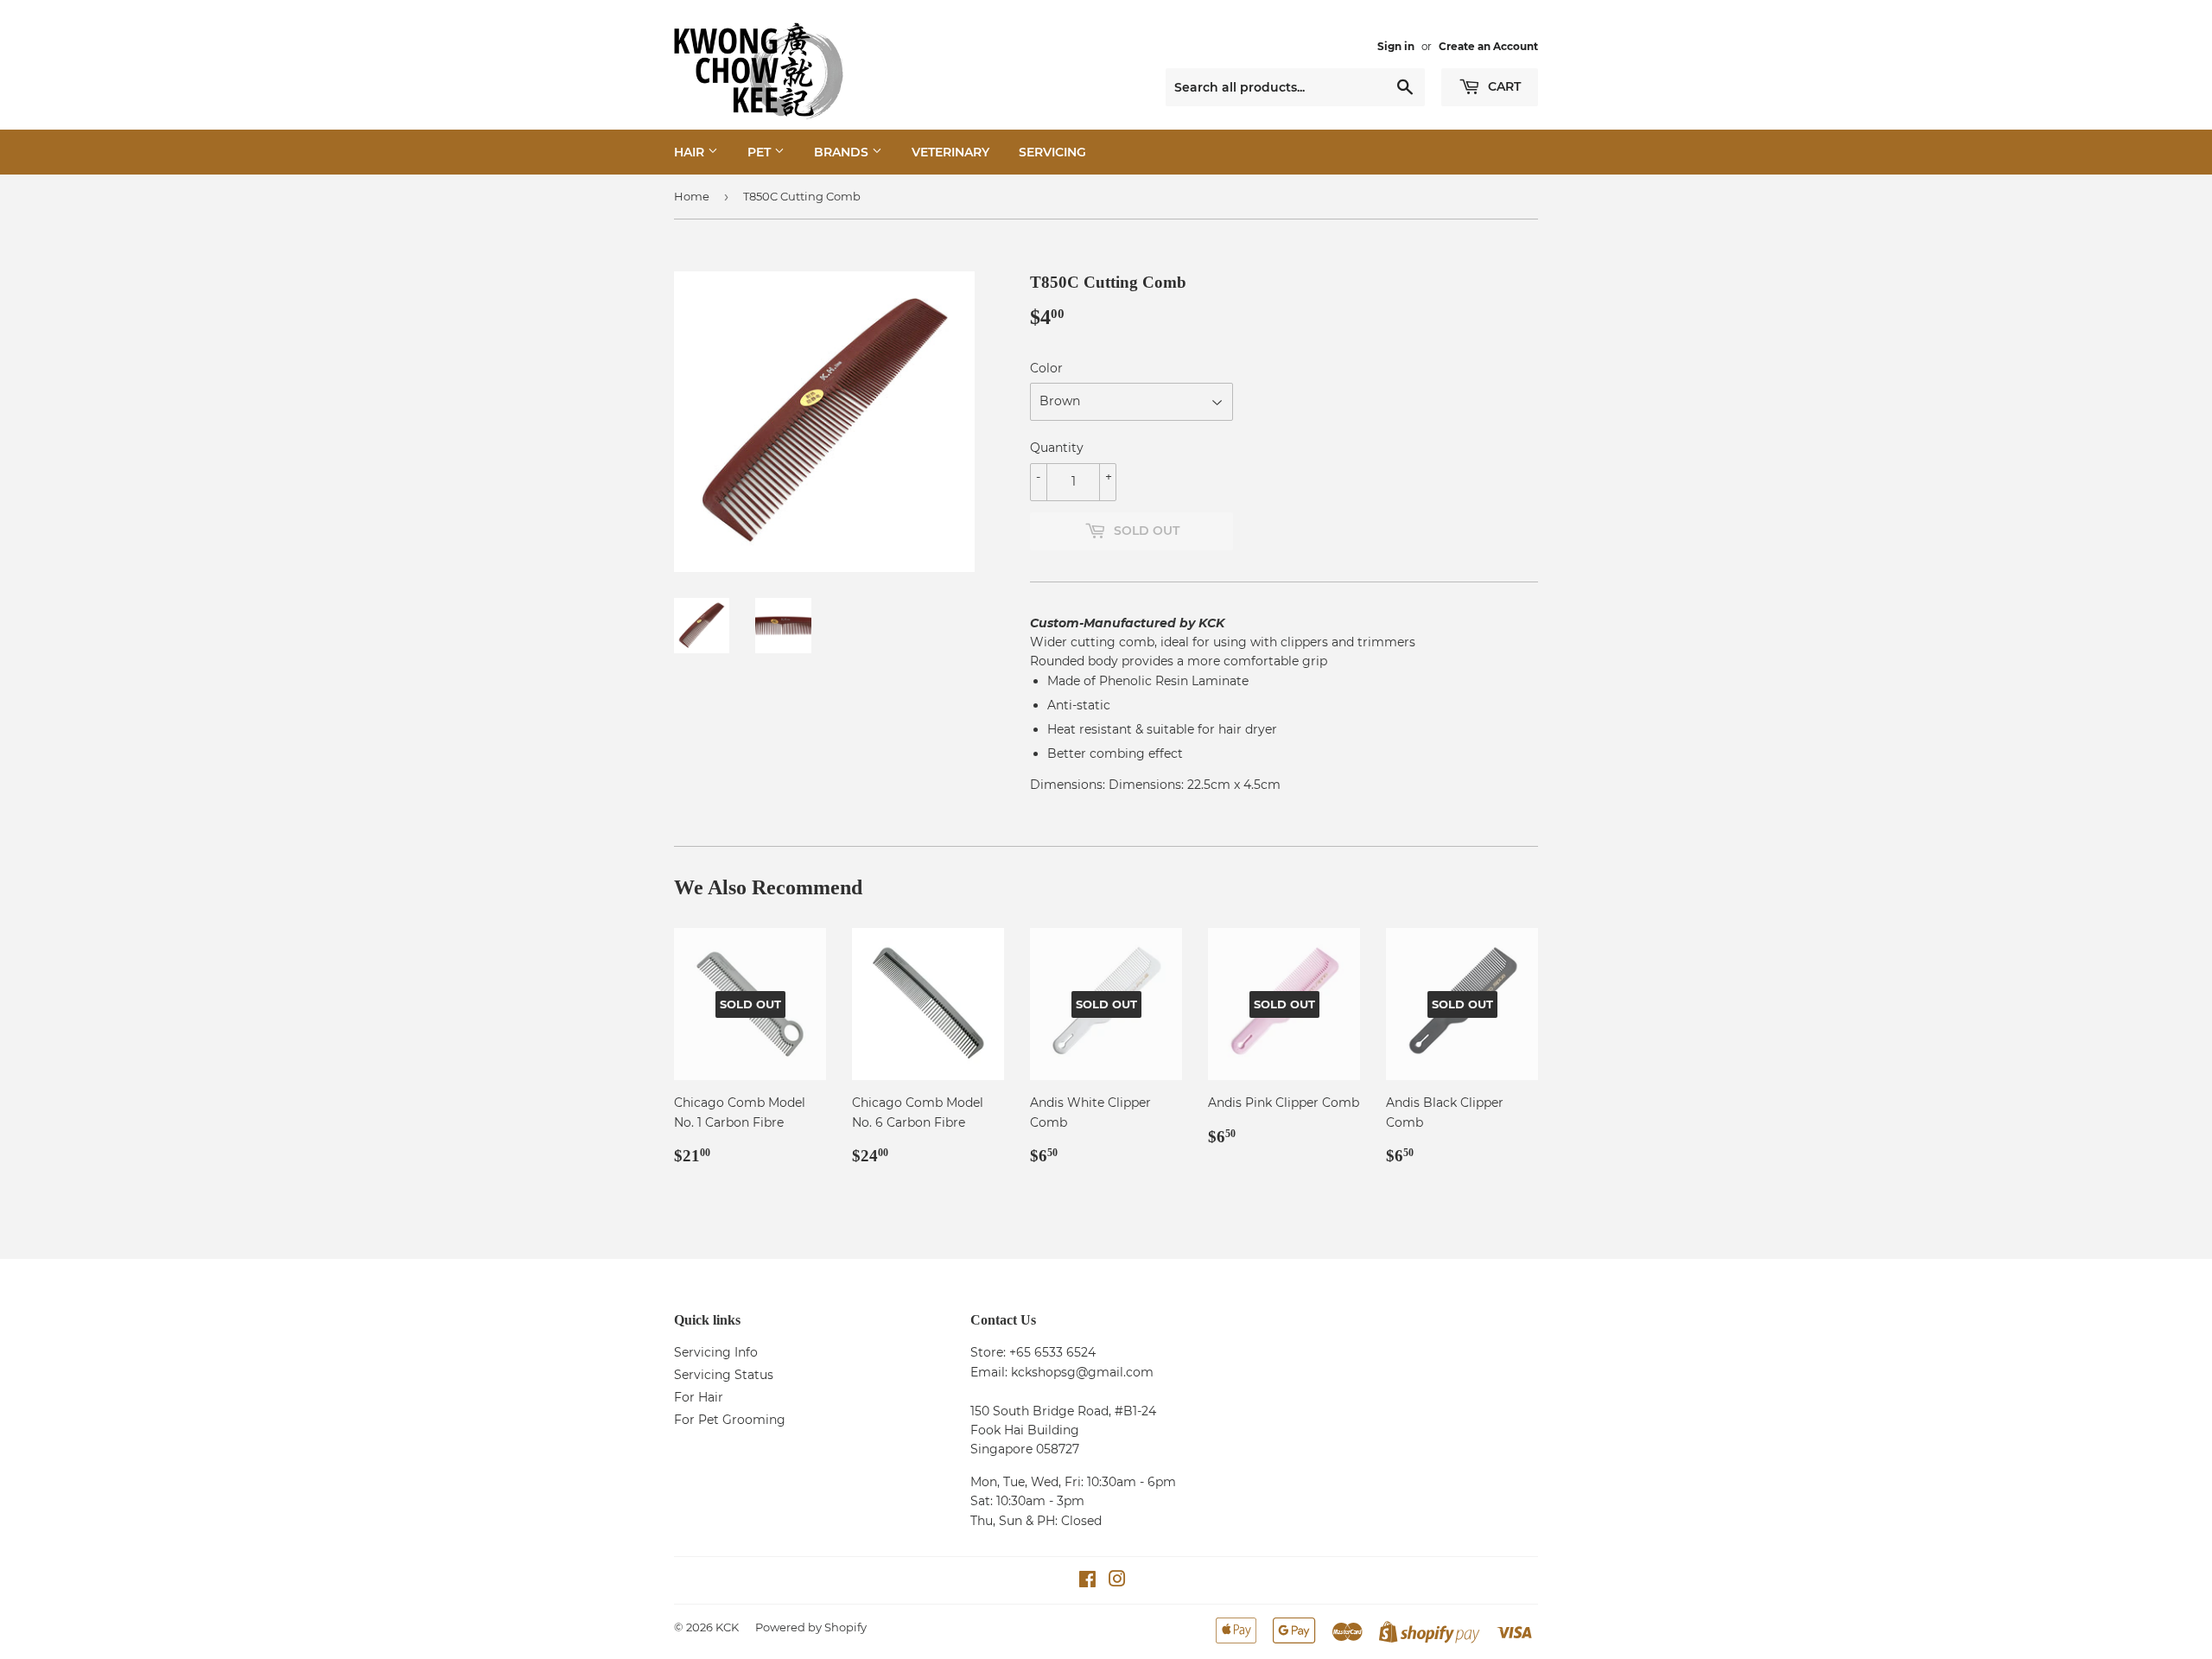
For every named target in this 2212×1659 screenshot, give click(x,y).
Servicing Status (724, 1375)
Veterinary (950, 152)
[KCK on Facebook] (1087, 1581)
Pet (761, 152)
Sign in (1396, 46)
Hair (691, 152)
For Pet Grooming (730, 1420)
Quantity (1057, 448)
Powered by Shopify (811, 1627)
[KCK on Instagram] (1117, 1581)
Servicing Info (716, 1352)
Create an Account (1488, 46)
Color (1046, 368)
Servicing (1052, 152)
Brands (843, 152)
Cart (1503, 86)
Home (692, 196)
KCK (727, 1627)
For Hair (699, 1397)
